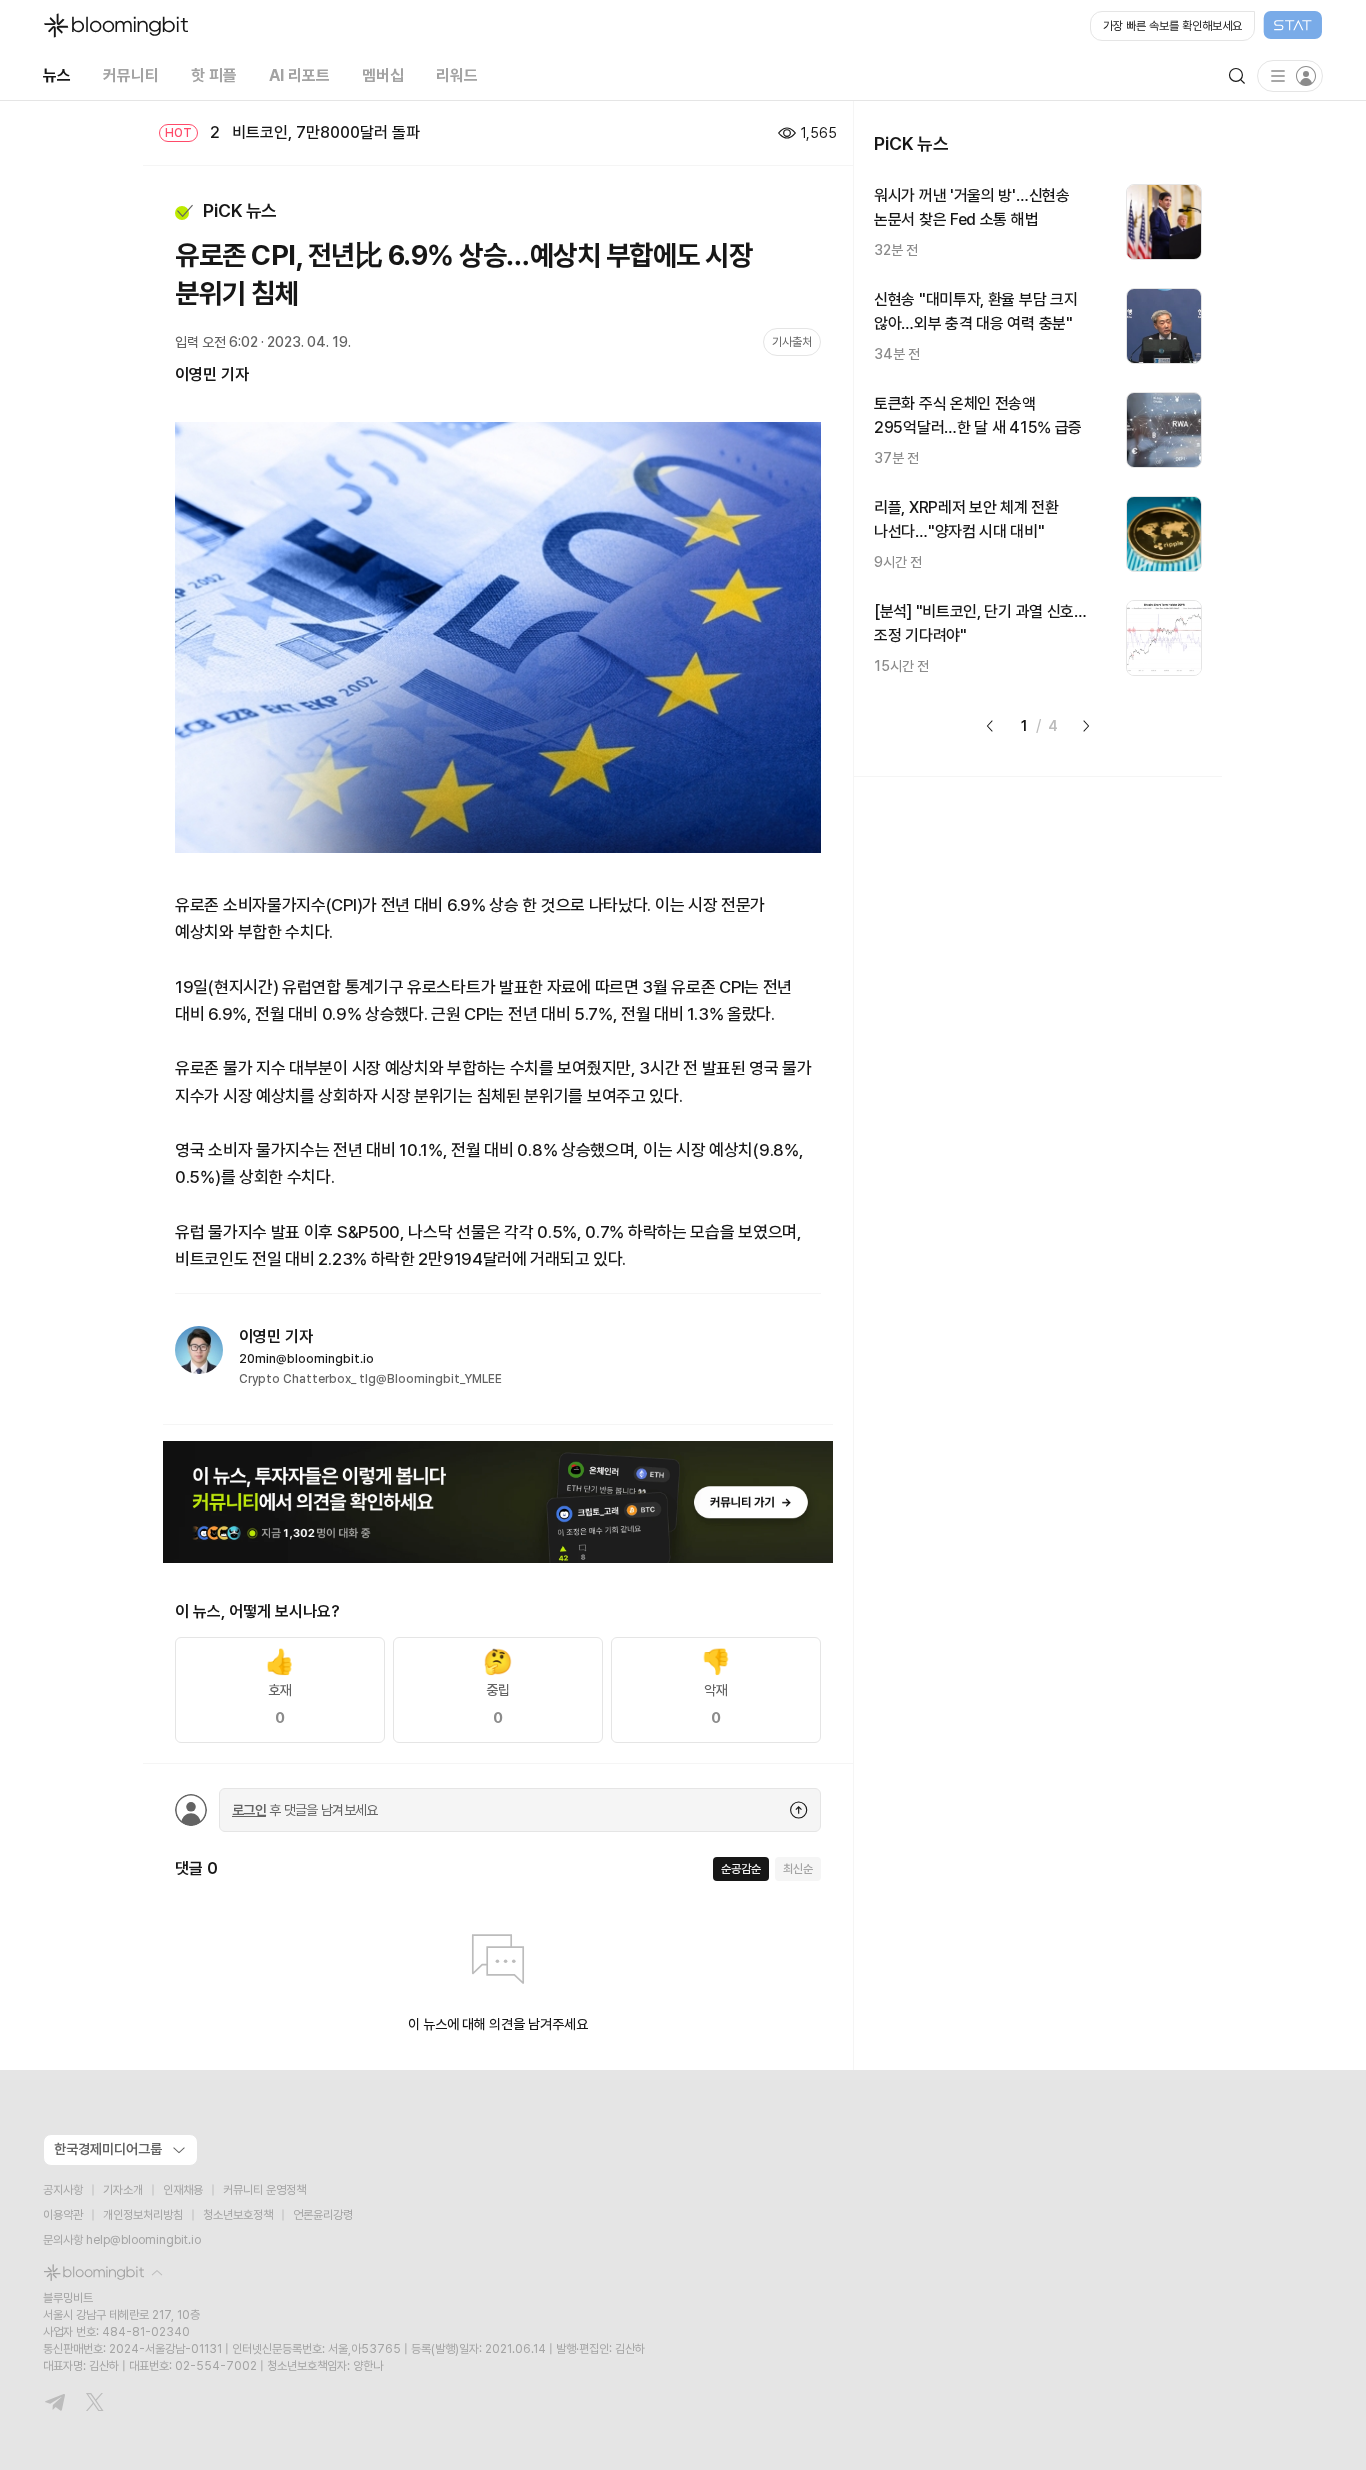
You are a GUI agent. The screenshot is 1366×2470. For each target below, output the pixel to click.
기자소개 (123, 2190)
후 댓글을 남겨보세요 (305, 1810)
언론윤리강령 (323, 2215)
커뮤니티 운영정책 (264, 2190)
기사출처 (792, 342)
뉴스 (57, 75)
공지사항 (63, 2190)
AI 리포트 (299, 75)
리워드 (457, 75)
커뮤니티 (131, 75)
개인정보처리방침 (143, 2215)
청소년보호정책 (238, 2215)
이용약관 (63, 2215)
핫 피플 (214, 75)
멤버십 (383, 75)
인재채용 (183, 2190)
